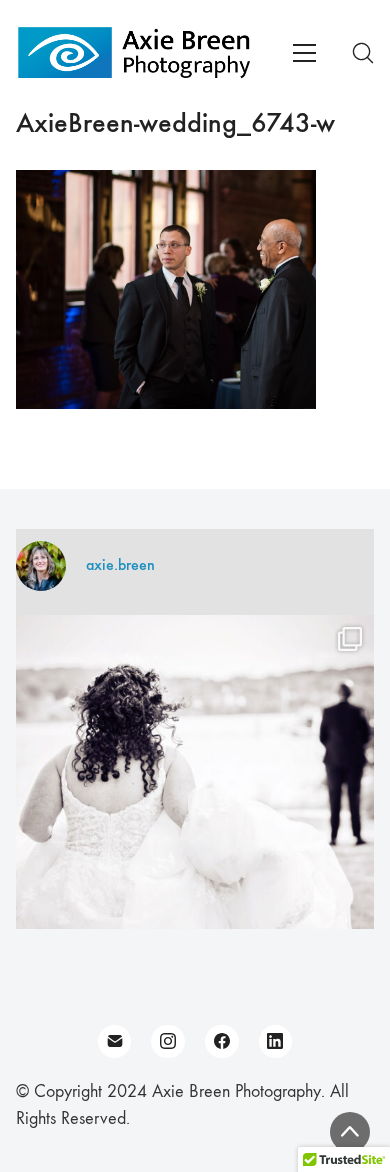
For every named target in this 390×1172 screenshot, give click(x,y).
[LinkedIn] (276, 1042)
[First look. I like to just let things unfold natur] (195, 794)
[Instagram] (168, 1042)
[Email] (115, 1042)
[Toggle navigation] (304, 53)
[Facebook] (222, 1042)
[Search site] (363, 53)
